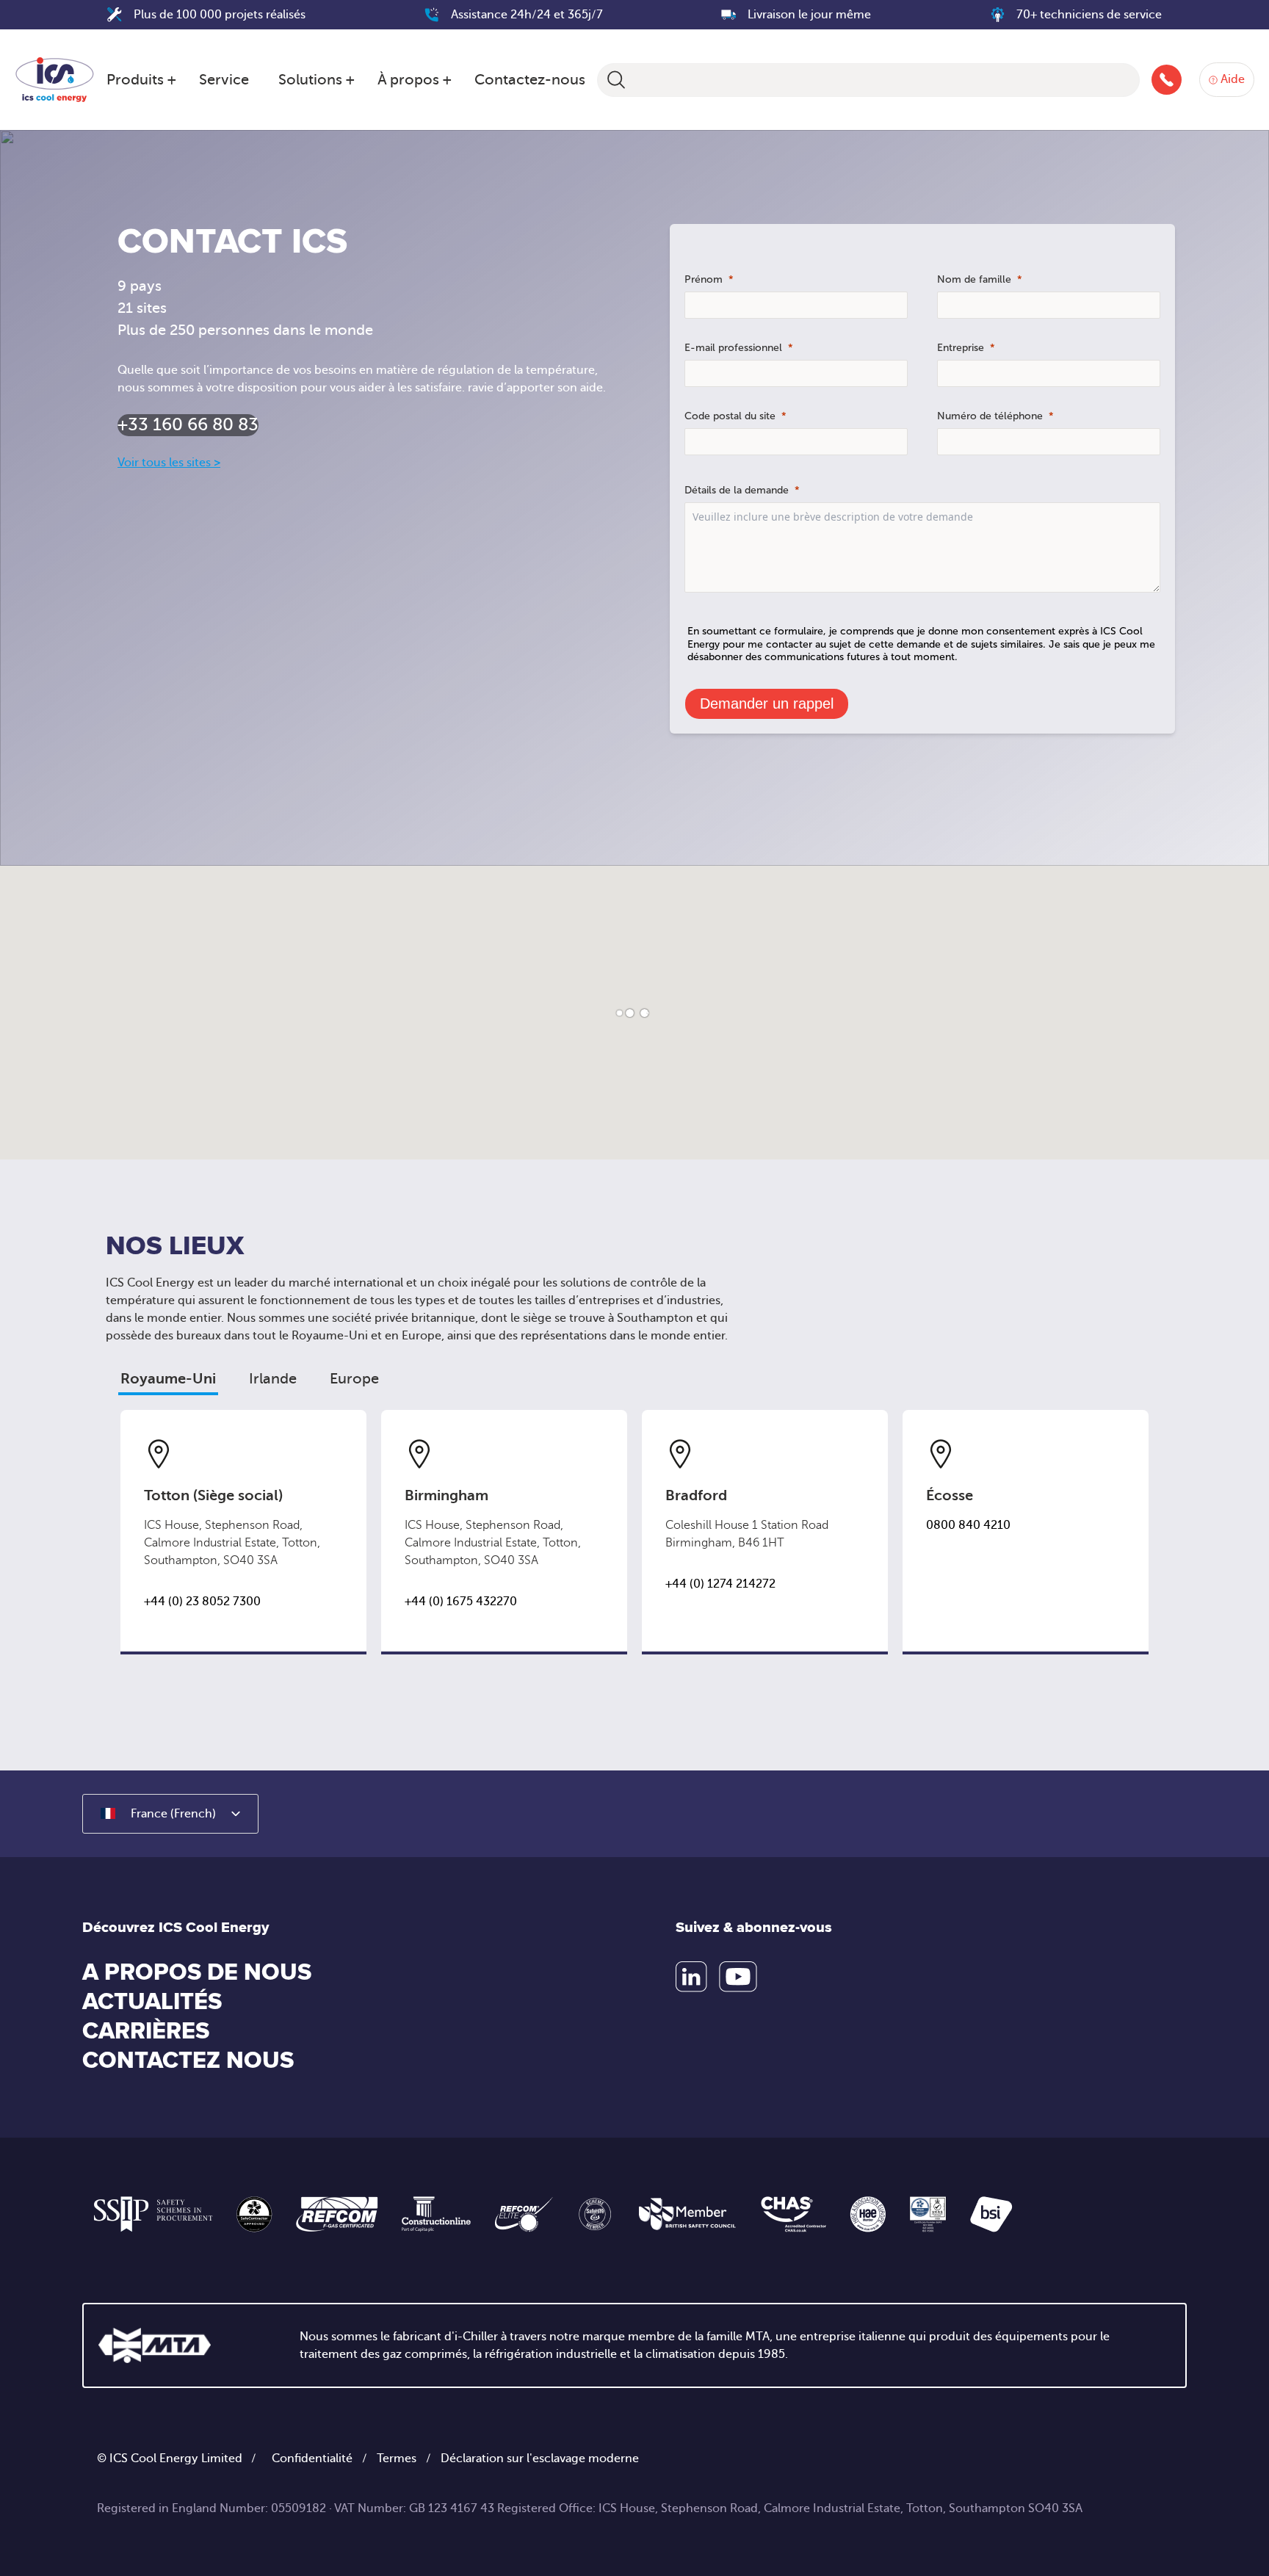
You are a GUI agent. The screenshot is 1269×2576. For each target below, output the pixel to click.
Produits (135, 80)
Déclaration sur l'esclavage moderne (540, 2459)
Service (224, 80)
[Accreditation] (153, 2214)
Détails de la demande (737, 490)
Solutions (310, 80)
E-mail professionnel (733, 348)
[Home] (55, 77)
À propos (408, 80)
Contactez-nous (530, 80)
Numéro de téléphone (990, 416)
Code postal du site (730, 416)
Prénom (704, 279)
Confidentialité (312, 2459)
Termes (397, 2459)
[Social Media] (691, 1977)
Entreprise (961, 348)
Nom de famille (974, 279)
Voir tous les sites (169, 463)
